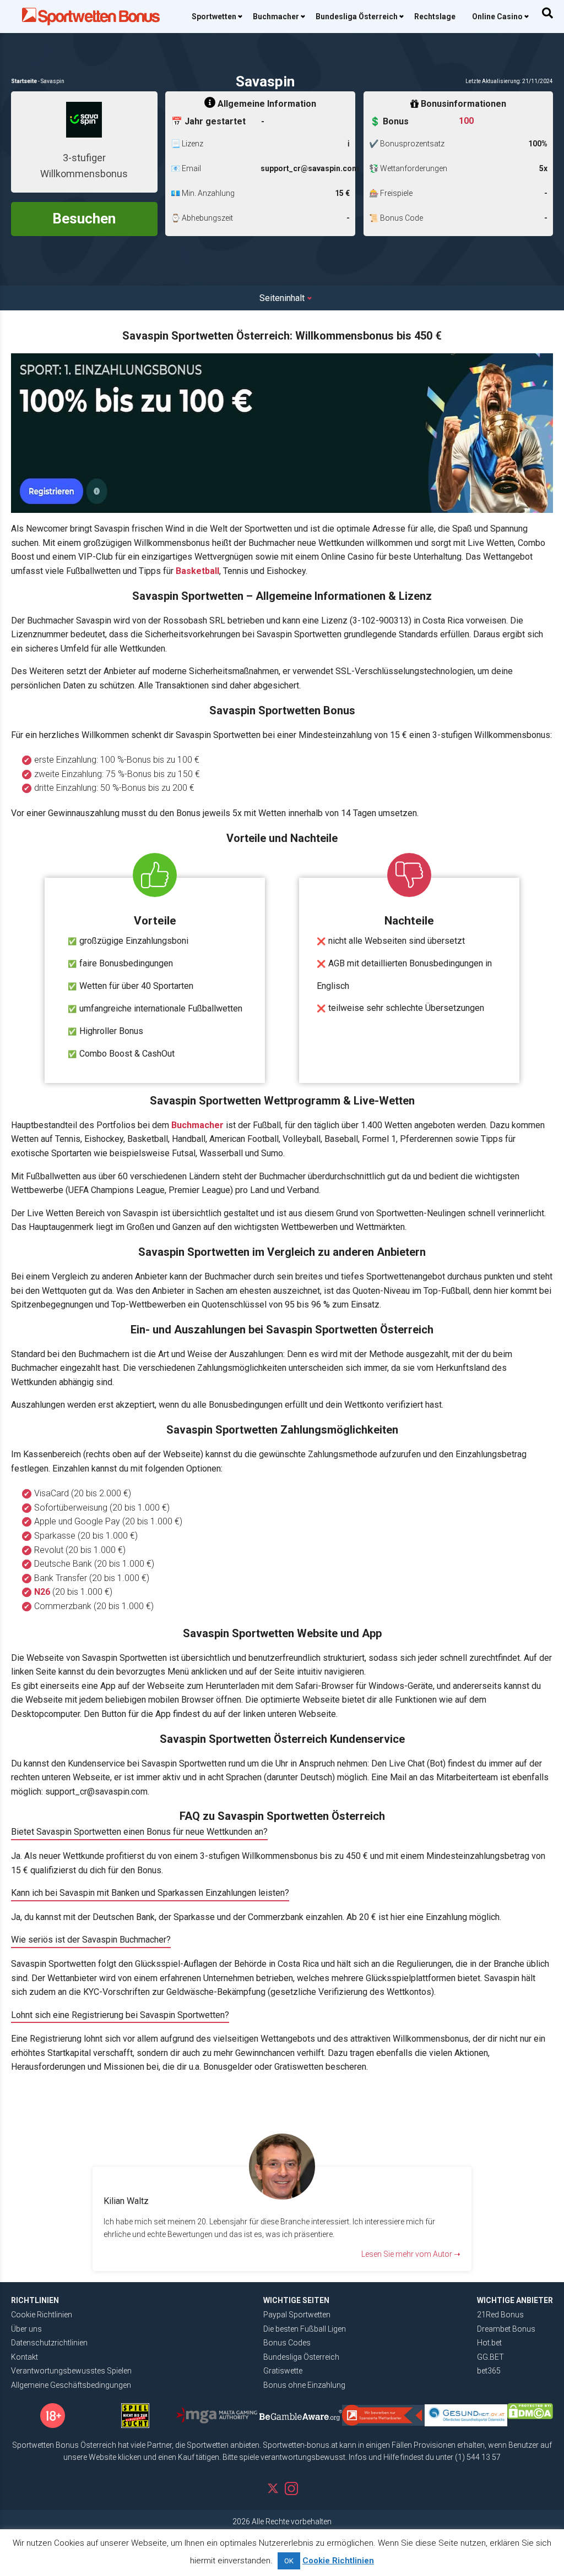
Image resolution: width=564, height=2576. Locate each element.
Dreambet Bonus (506, 2329)
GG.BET (490, 2357)
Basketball (197, 571)
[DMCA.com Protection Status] (530, 2411)
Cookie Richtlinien (42, 2315)
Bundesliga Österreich (357, 17)
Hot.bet (489, 2343)
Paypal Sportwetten (297, 2315)
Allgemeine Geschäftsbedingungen (71, 2385)
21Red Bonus (500, 2315)
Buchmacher (276, 17)
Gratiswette (283, 2371)
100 (466, 121)
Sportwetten (214, 17)
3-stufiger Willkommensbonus (84, 166)
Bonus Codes (287, 2343)
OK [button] (289, 2561)
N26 (42, 1592)
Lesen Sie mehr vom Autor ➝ (411, 2254)
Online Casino (497, 17)
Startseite (24, 81)
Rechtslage (435, 17)
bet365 (489, 2371)
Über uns (26, 2329)
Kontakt (25, 2357)
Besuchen (84, 218)
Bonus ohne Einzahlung (304, 2385)
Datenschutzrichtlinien (49, 2343)
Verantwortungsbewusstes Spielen (71, 2371)
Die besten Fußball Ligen (305, 2329)
